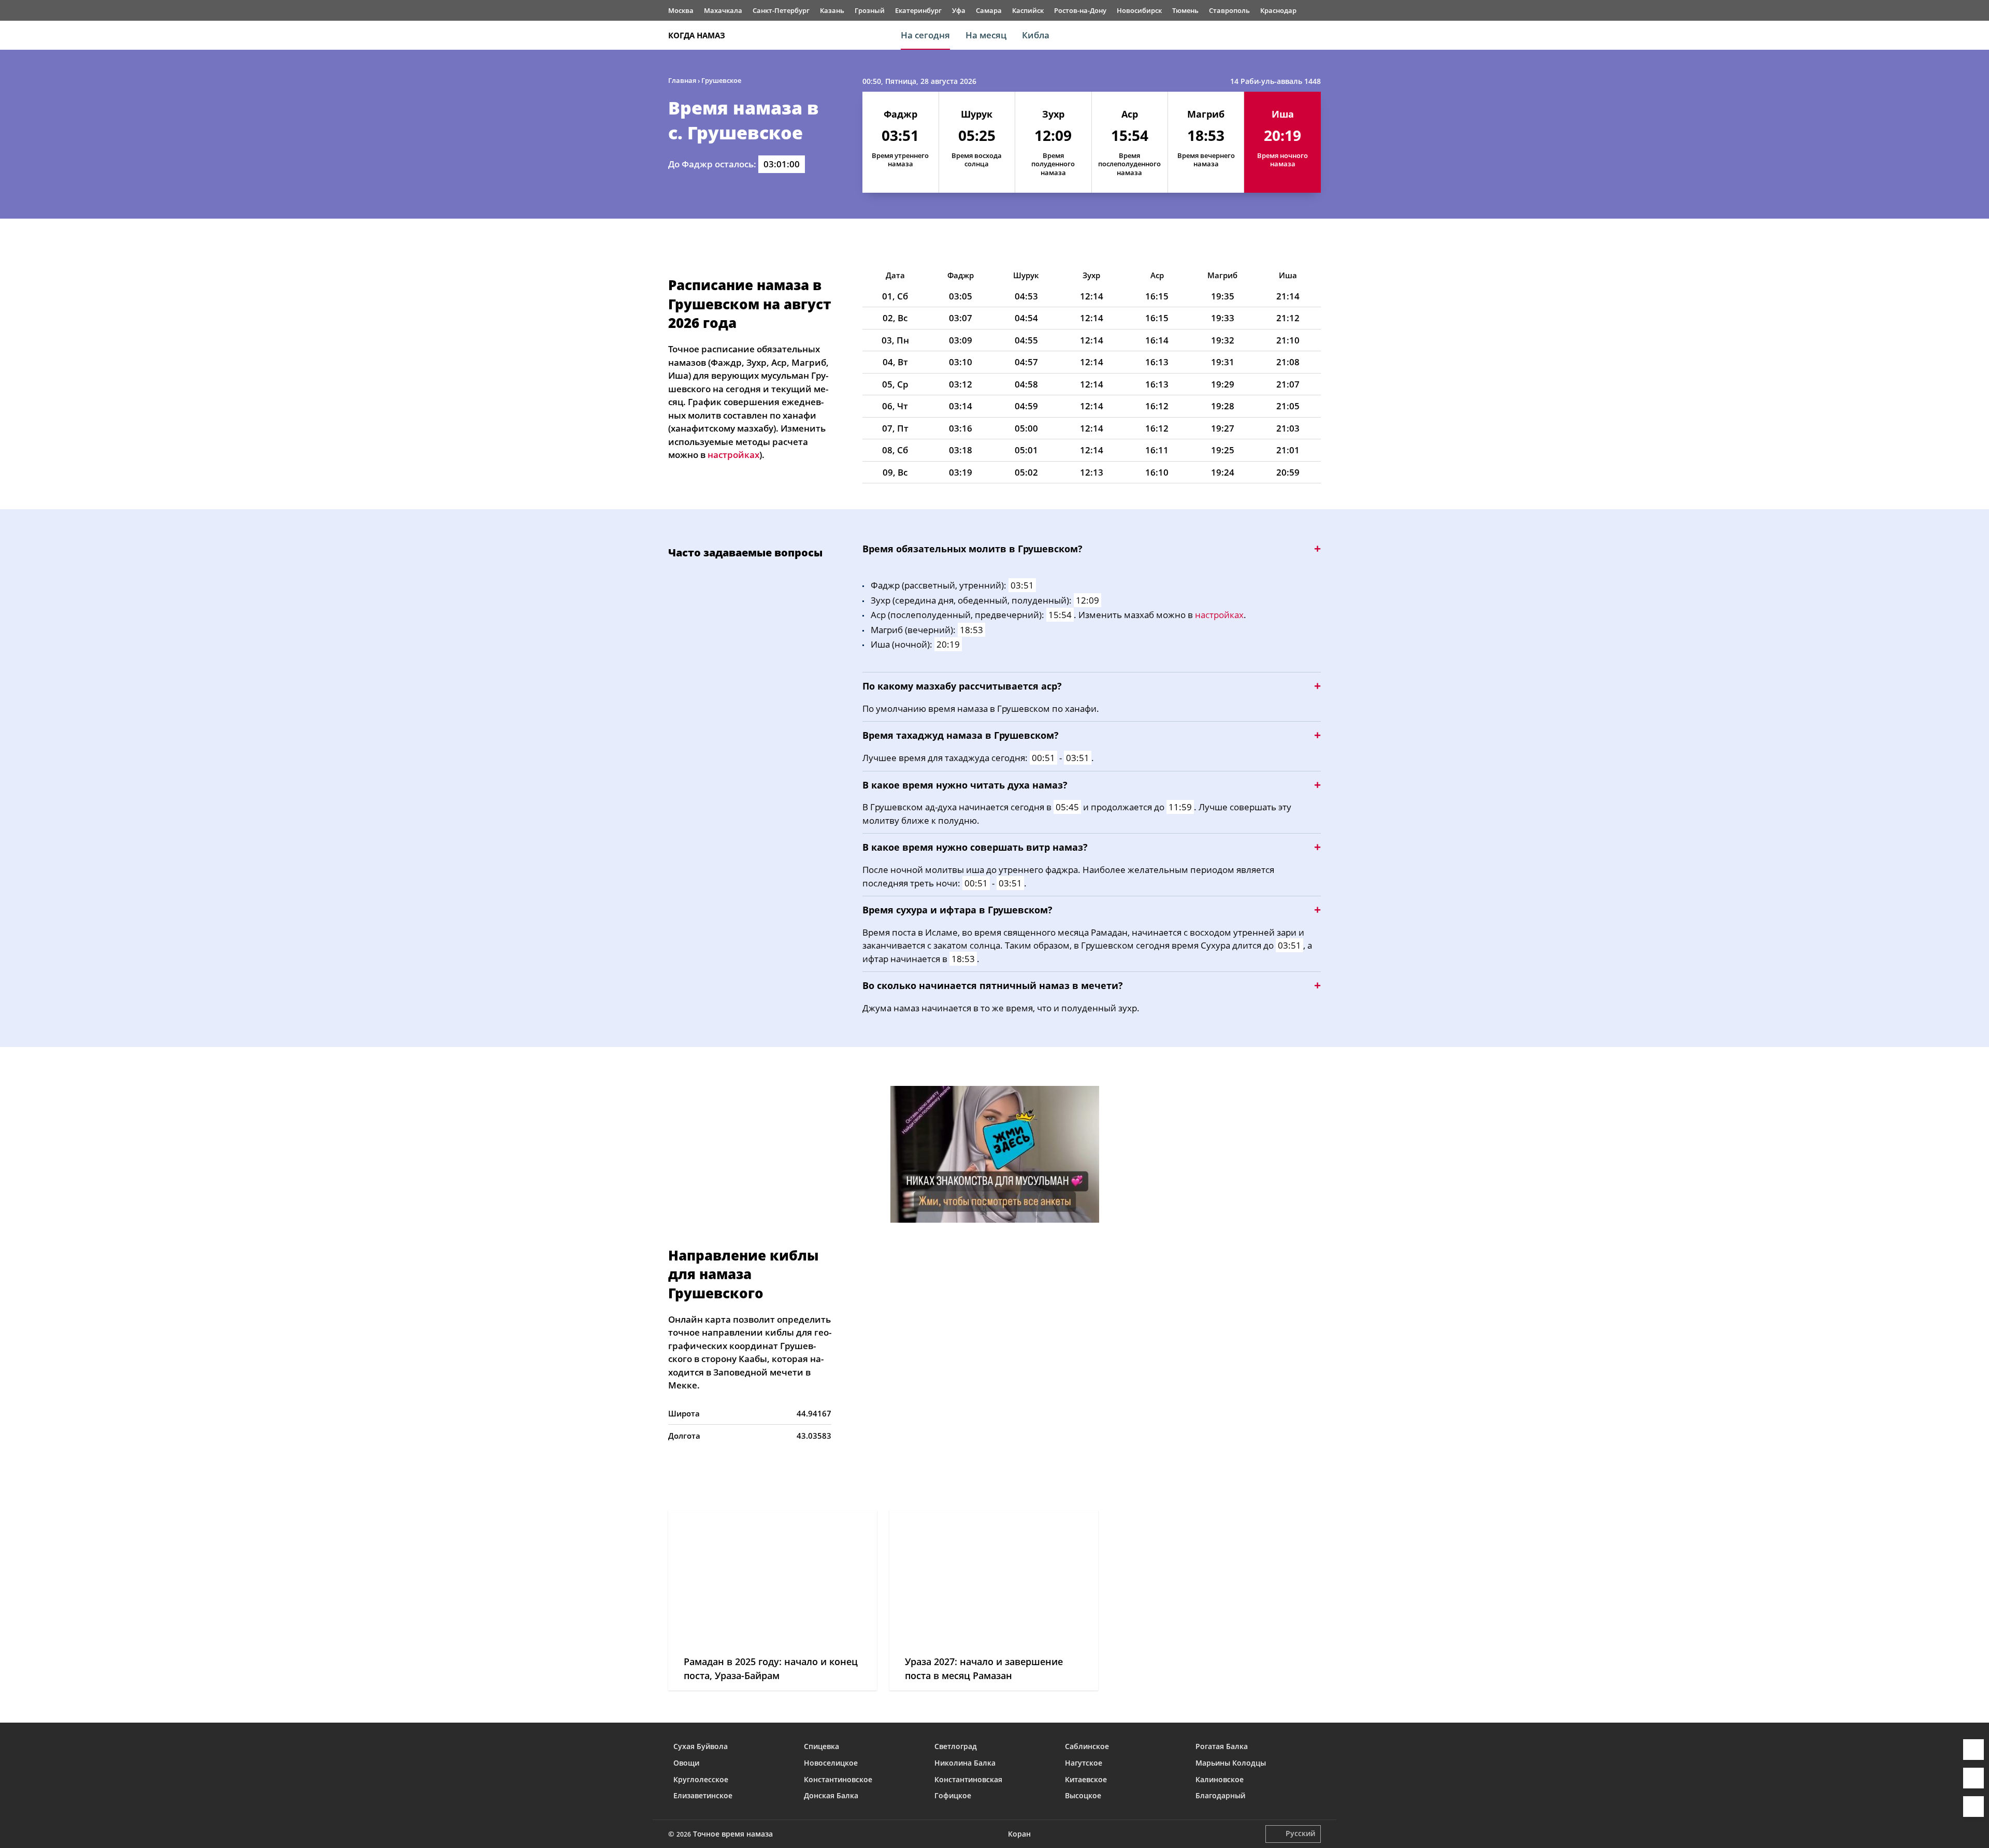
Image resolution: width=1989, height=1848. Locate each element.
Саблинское (1087, 1746)
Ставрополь (1229, 10)
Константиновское (838, 1779)
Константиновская (968, 1779)
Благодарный (1220, 1795)
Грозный (870, 10)
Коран (1019, 1834)
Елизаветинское (703, 1795)
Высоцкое (1083, 1795)
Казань (832, 10)
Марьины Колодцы (1231, 1763)
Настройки (1973, 1807)
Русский (1300, 1833)
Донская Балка (831, 1795)
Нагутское (1084, 1763)
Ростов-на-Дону (1080, 10)
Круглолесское (701, 1779)
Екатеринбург (918, 10)
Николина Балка (965, 1763)
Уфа (959, 10)
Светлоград (956, 1746)
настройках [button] (733, 455)
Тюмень (1185, 10)
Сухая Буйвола (701, 1746)
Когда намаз (697, 35)
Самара (989, 10)
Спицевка (821, 1746)
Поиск (1316, 35)
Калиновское (1220, 1779)
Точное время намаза (733, 1834)
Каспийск (1028, 10)
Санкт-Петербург (781, 10)
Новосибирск (1139, 10)
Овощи (686, 1763)
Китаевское (1086, 1779)
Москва (681, 10)
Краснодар (1278, 10)
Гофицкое (953, 1795)
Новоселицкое (831, 1763)
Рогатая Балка (1222, 1746)
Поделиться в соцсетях (1973, 1778)
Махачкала (723, 10)
